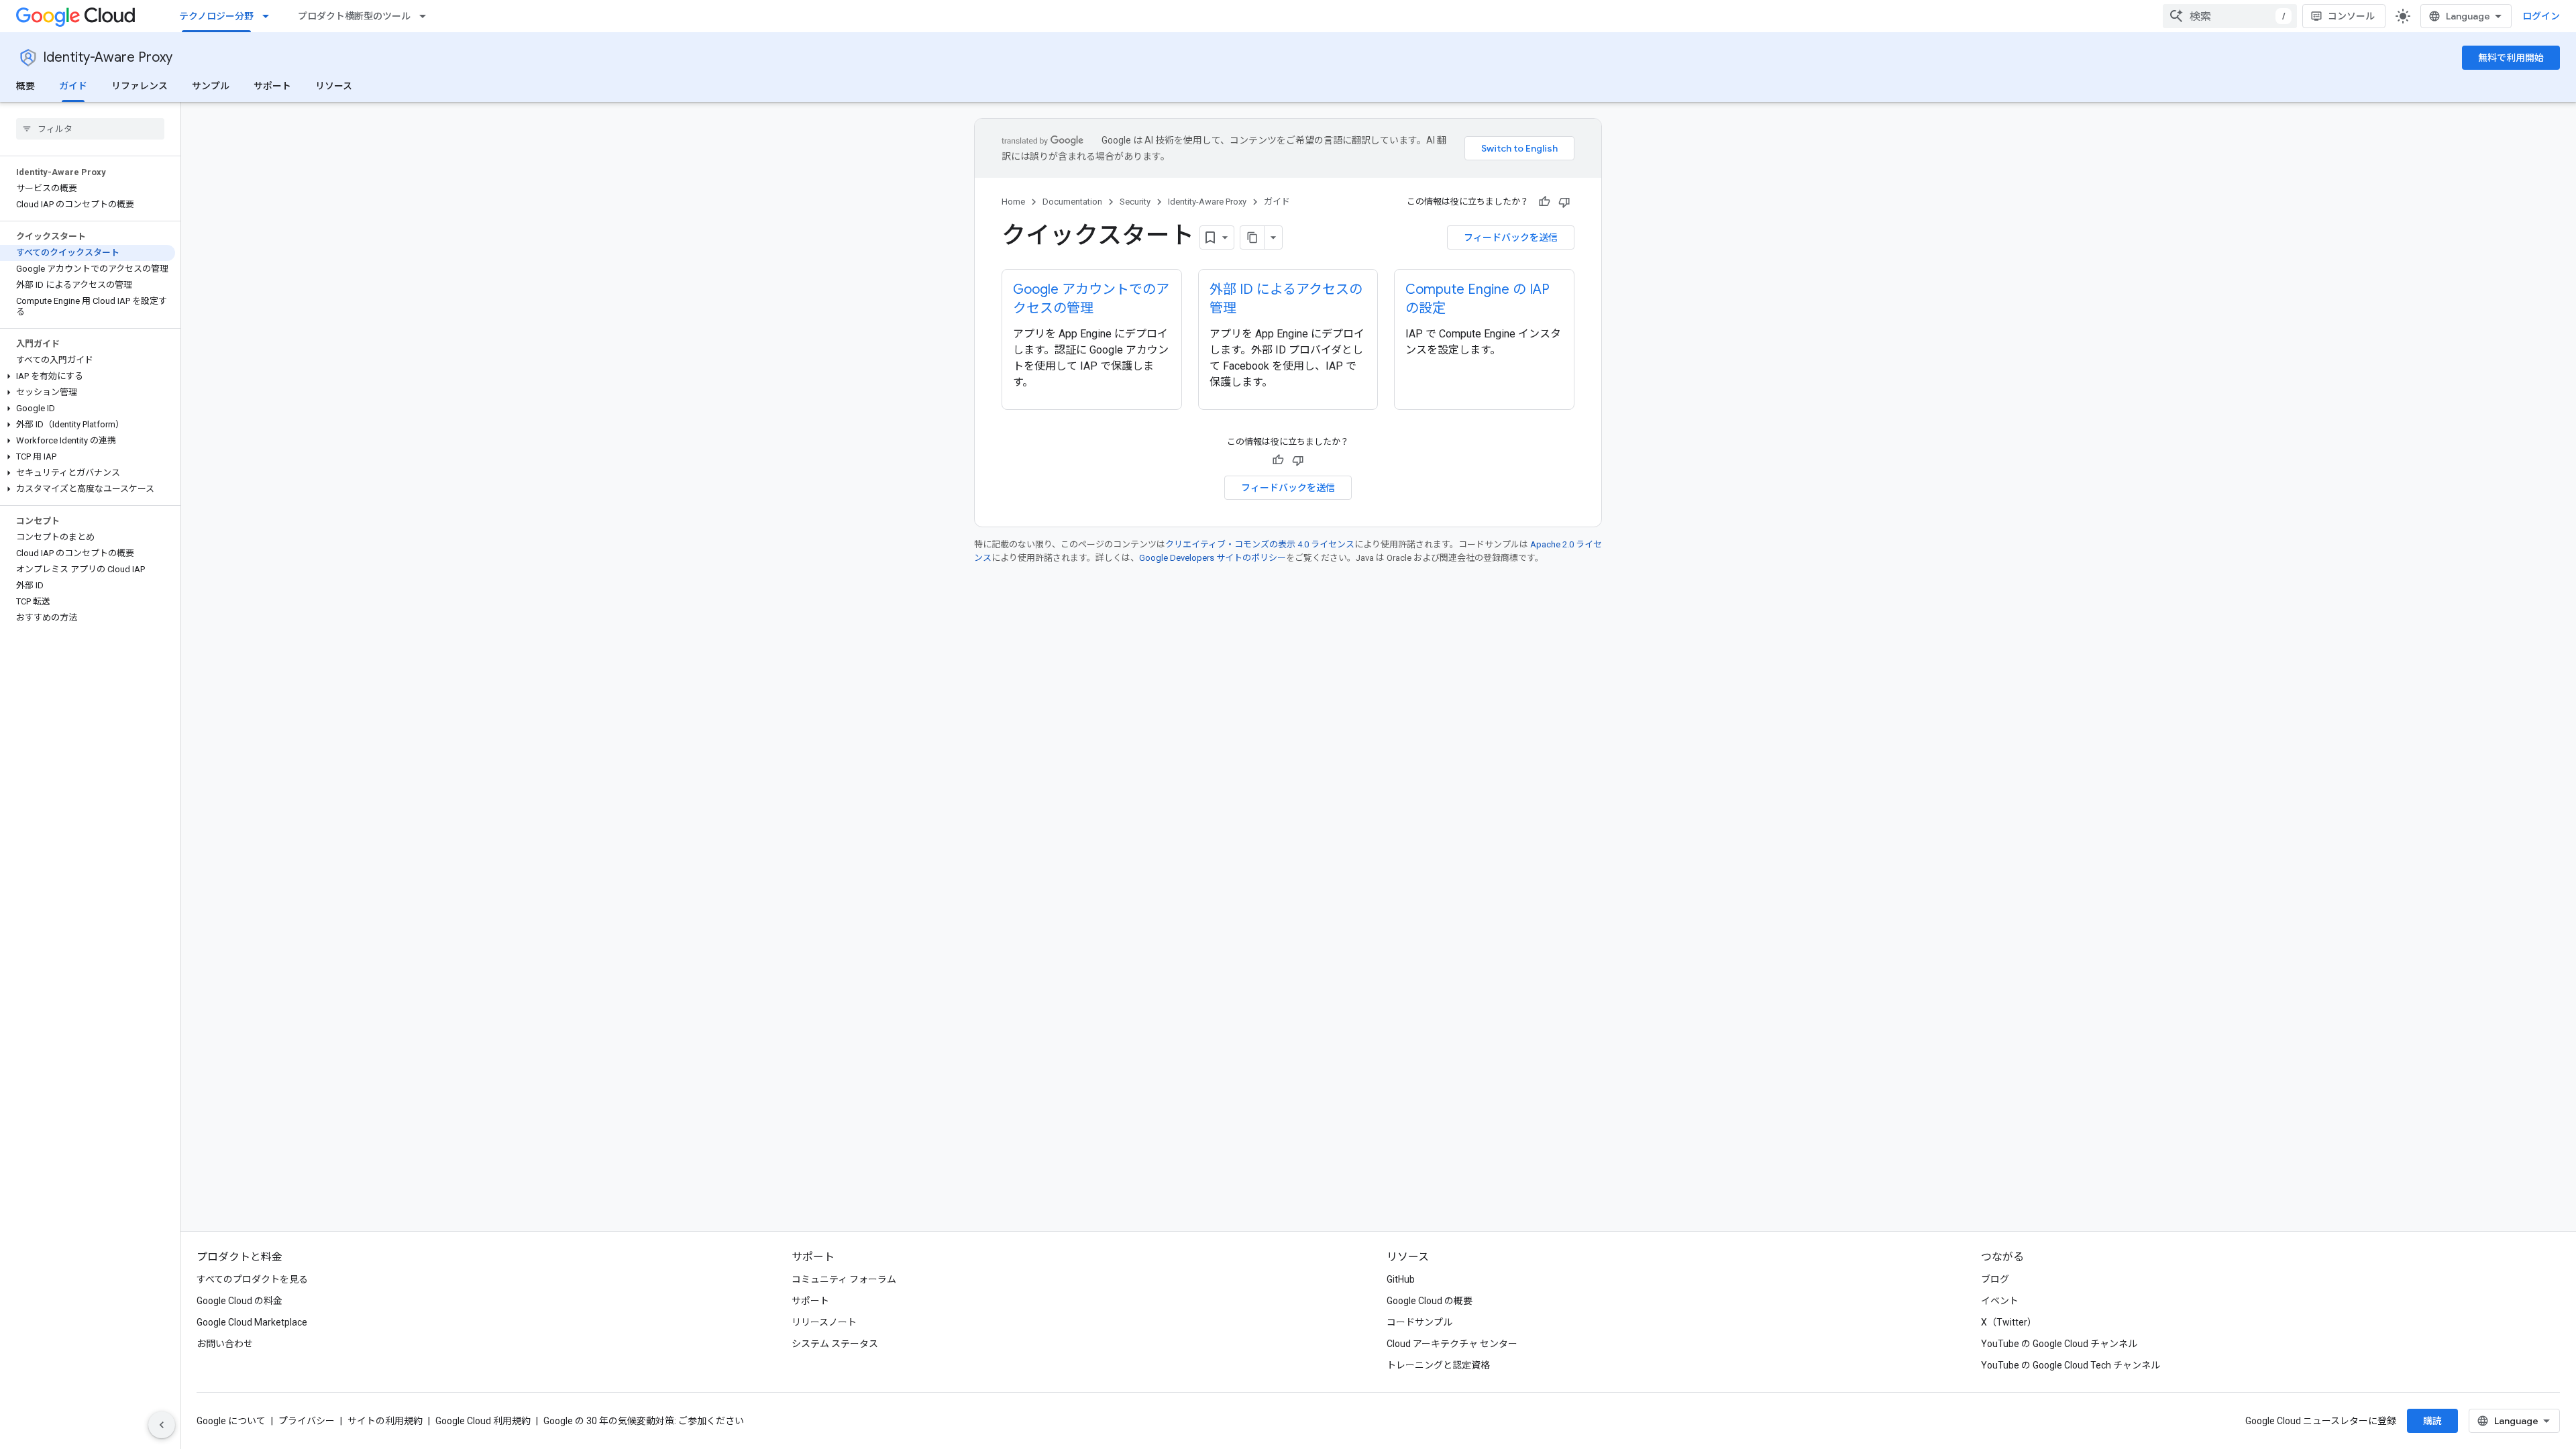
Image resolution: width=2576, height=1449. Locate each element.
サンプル (211, 86)
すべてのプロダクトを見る (252, 1279)
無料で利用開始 (2511, 58)
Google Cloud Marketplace (252, 1322)
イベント (2000, 1301)
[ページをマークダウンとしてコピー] (1252, 237)
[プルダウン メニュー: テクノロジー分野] (270, 16)
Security (1135, 202)
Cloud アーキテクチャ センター (1452, 1344)
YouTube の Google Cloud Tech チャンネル (2071, 1365)
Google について (231, 1421)
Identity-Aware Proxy (108, 57)
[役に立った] (1544, 202)
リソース (334, 86)
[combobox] (2230, 16)
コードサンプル (1419, 1322)
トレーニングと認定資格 (1438, 1365)
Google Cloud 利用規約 (483, 1421)
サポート (272, 86)
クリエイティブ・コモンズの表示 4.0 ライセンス (1260, 544)
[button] (88, 376)
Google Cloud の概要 (1430, 1301)
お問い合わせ (225, 1344)
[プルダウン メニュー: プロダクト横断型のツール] (427, 16)
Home (1013, 202)
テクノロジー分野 (216, 16)
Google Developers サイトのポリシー (1213, 558)
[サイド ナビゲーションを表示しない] (162, 1425)
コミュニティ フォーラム (844, 1279)
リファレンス (140, 86)
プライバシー (307, 1421)
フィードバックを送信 (1511, 237)
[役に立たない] (1564, 202)
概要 (25, 86)
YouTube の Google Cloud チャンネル (2059, 1344)
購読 (2432, 1421)
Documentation (1072, 202)
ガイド (73, 86)
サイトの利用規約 (385, 1421)
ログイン (2541, 16)
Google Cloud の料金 (239, 1301)
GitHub (1401, 1279)
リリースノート (824, 1322)
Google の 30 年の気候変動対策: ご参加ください (644, 1421)
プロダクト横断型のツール (354, 16)
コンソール (2351, 16)
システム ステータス (835, 1344)
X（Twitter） (2009, 1322)
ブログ (1995, 1279)
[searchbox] (90, 129)
